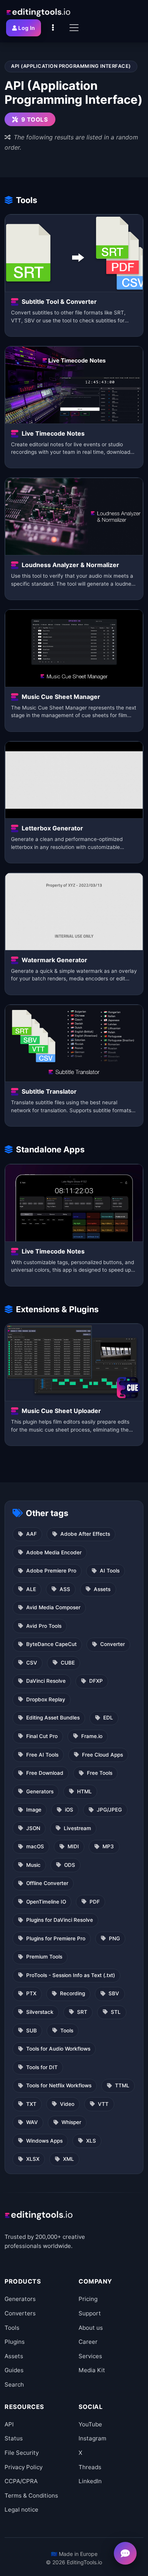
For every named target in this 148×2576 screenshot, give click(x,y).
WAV (32, 2122)
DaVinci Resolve (46, 1681)
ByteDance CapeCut (51, 1644)
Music (33, 1865)
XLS (91, 2141)
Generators (40, 1791)
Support (90, 2313)
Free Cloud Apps (102, 1755)
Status (14, 2438)
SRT (82, 2012)
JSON (33, 1828)
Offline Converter (47, 1883)
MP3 (108, 1846)
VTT (103, 2104)
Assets (102, 1589)
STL (116, 2012)
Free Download (45, 1773)
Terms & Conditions (31, 2495)
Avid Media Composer (53, 1607)
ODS (70, 1865)
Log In (27, 28)
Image (34, 1810)
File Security (22, 2453)
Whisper (71, 2122)
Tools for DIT (42, 2067)
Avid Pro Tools (44, 1626)
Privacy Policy (24, 2467)
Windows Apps (44, 2141)
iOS (69, 1810)
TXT (31, 2104)
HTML (84, 1791)
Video (67, 2104)
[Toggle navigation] (74, 28)
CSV (32, 1663)
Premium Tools (44, 1957)
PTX (31, 1993)
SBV (114, 1993)
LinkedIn (90, 2481)
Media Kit (92, 2370)
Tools (67, 2030)
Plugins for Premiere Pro (56, 1938)
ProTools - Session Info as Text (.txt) (71, 1975)
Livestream (77, 1828)
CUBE (68, 1663)
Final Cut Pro (42, 1736)
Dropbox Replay (46, 1699)
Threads (90, 2467)
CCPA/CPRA (21, 2481)
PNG (114, 1938)
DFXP (96, 1681)
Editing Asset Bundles (53, 1718)
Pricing (88, 2299)
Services (90, 2356)
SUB (31, 2030)
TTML (122, 2085)
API (9, 2424)
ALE (31, 1589)
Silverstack (40, 2012)
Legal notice (21, 2510)
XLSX (33, 2159)
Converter (113, 1644)
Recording (72, 1993)
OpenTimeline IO (46, 1902)
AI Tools (110, 1571)
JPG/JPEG (109, 1810)
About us (91, 2328)
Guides (14, 2370)
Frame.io (92, 1736)
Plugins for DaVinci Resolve (60, 1920)
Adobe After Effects (85, 1534)
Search (14, 2385)
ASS (65, 1589)
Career (88, 2342)
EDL (108, 1718)
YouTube (90, 2424)
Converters (20, 2313)
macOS (35, 1846)
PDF (95, 1902)
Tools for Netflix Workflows (59, 2085)
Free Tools (100, 1773)
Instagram (92, 2438)
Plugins (15, 2342)
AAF (31, 1534)
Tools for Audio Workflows (58, 2049)
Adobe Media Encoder (54, 1552)
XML (68, 2159)
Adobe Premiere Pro (51, 1571)
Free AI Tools (42, 1755)
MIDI (73, 1846)
